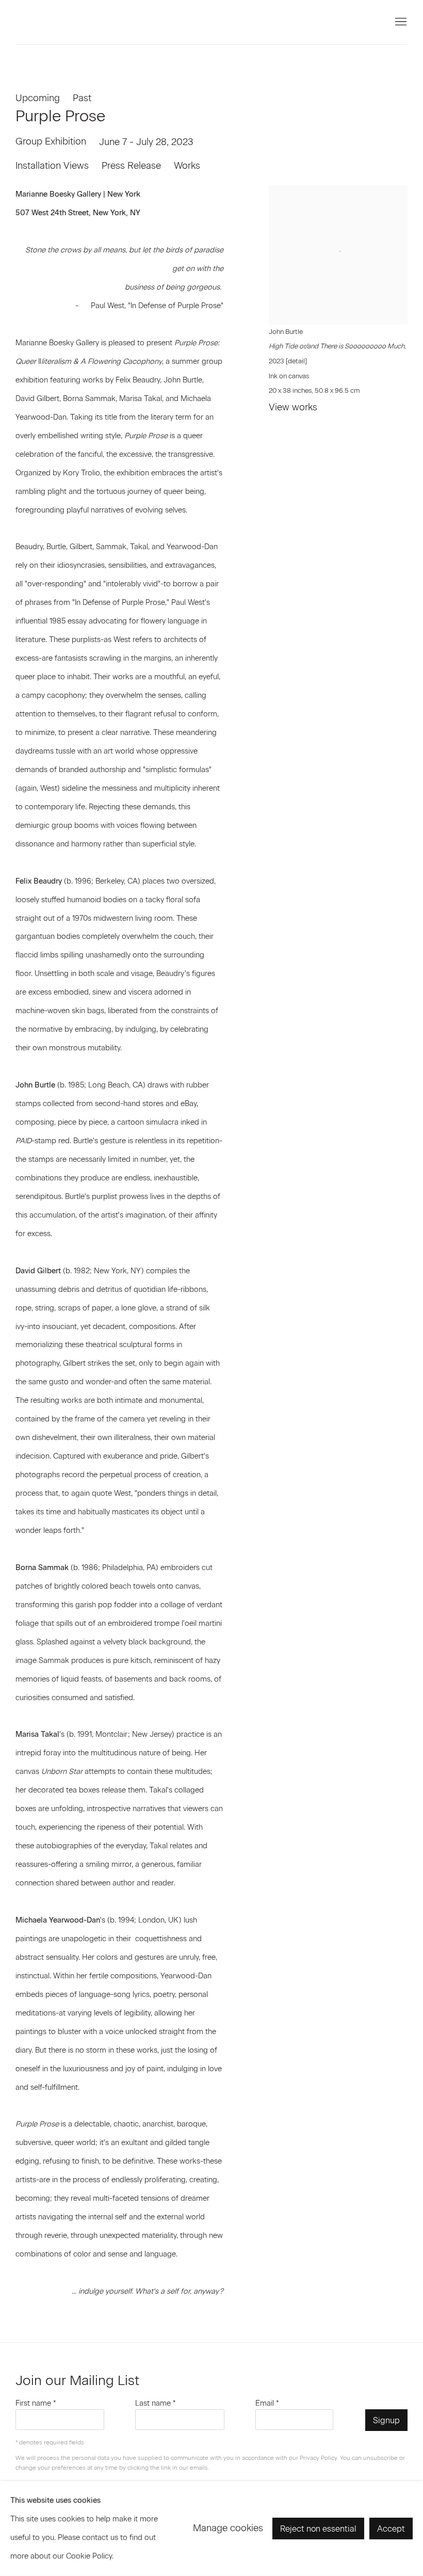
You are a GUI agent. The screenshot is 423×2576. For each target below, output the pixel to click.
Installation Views (52, 166)
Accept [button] (391, 2529)
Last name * (156, 2403)
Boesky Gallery (103, 22)
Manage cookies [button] (228, 2528)
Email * (267, 2403)
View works (293, 407)
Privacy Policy (318, 2458)
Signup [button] (386, 2420)
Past (82, 98)
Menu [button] (400, 22)
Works (187, 166)
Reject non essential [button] (318, 2529)
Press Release (131, 166)
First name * (36, 2403)
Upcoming (38, 98)
